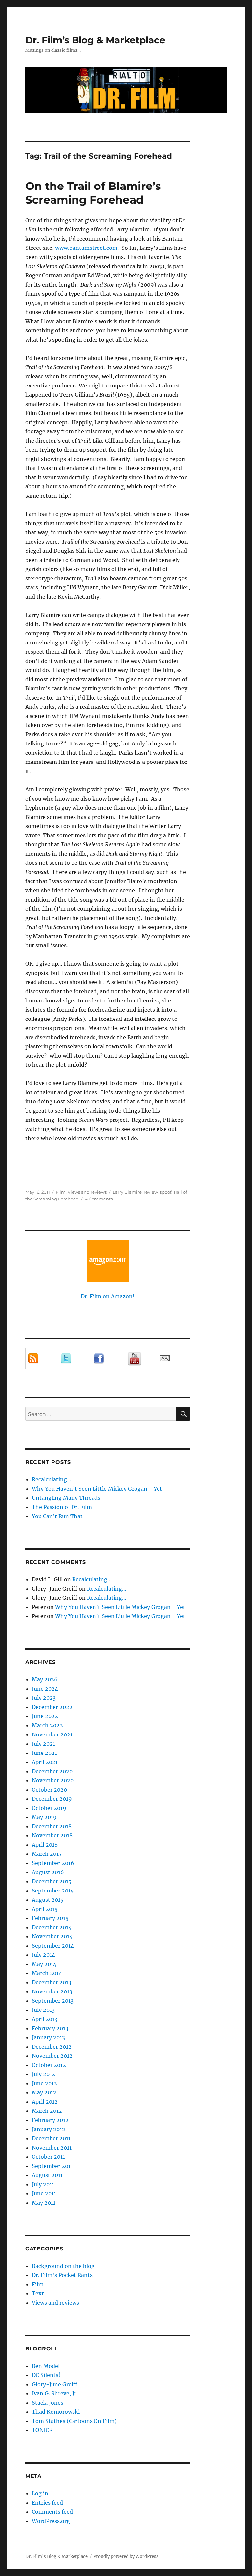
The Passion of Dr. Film (62, 1507)
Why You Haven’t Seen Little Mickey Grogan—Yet (97, 1489)
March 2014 (47, 1973)
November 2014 (52, 1936)
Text (38, 2293)
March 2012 (47, 2111)
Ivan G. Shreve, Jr (54, 2393)
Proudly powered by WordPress (126, 2556)
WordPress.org (51, 2521)
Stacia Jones (48, 2403)
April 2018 (45, 1845)
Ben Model (46, 2366)
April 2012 (45, 2102)
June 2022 (45, 1716)
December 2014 (52, 1927)
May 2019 (44, 1817)
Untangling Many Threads (66, 1498)
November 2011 (52, 2148)
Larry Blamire (127, 1192)
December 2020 (52, 1771)
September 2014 (53, 1946)
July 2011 (43, 2184)
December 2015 (52, 1881)
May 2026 (45, 1679)
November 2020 (53, 1780)
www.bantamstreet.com (86, 248)
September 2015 (53, 1891)
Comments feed (52, 2512)
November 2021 (52, 1734)
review (151, 1192)
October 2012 (49, 2065)
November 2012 (52, 2056)
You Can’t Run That (57, 1516)
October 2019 (49, 1808)
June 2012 (44, 2083)
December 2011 (51, 2138)
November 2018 (52, 1835)
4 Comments (99, 1199)
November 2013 (52, 1991)
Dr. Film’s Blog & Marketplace (95, 40)
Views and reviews (87, 1192)
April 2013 (45, 2019)
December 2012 (52, 2047)
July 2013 (43, 2010)
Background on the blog (63, 2266)
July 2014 (43, 1955)
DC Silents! (46, 2375)
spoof (166, 1192)
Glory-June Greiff (55, 2384)
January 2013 (48, 2037)
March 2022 (47, 1725)
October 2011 (48, 2157)
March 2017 (47, 1854)
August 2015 (48, 1900)
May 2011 (44, 2203)
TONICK (42, 2430)
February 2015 (50, 1918)
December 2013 (52, 1982)
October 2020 (49, 1790)
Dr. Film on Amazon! (108, 1296)
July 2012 (43, 2074)
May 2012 (44, 2092)
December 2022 (52, 1707)
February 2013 (50, 2028)
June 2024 (45, 1689)
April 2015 (45, 1909)
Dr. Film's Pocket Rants (62, 2275)
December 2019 (52, 1799)
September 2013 (53, 2001)
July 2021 (43, 1744)
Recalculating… (52, 1479)
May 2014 (44, 1964)
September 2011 (52, 2166)
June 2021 (44, 1753)
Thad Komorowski (56, 2412)
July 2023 (44, 1698)
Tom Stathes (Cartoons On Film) (74, 2421)
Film (61, 1192)
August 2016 (48, 1872)
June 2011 (44, 2193)
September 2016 (53, 1863)
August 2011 (47, 2175)
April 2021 (45, 1762)
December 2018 (52, 1826)
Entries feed (47, 2503)
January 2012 (49, 2129)
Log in (40, 2493)
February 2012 (50, 2120)
